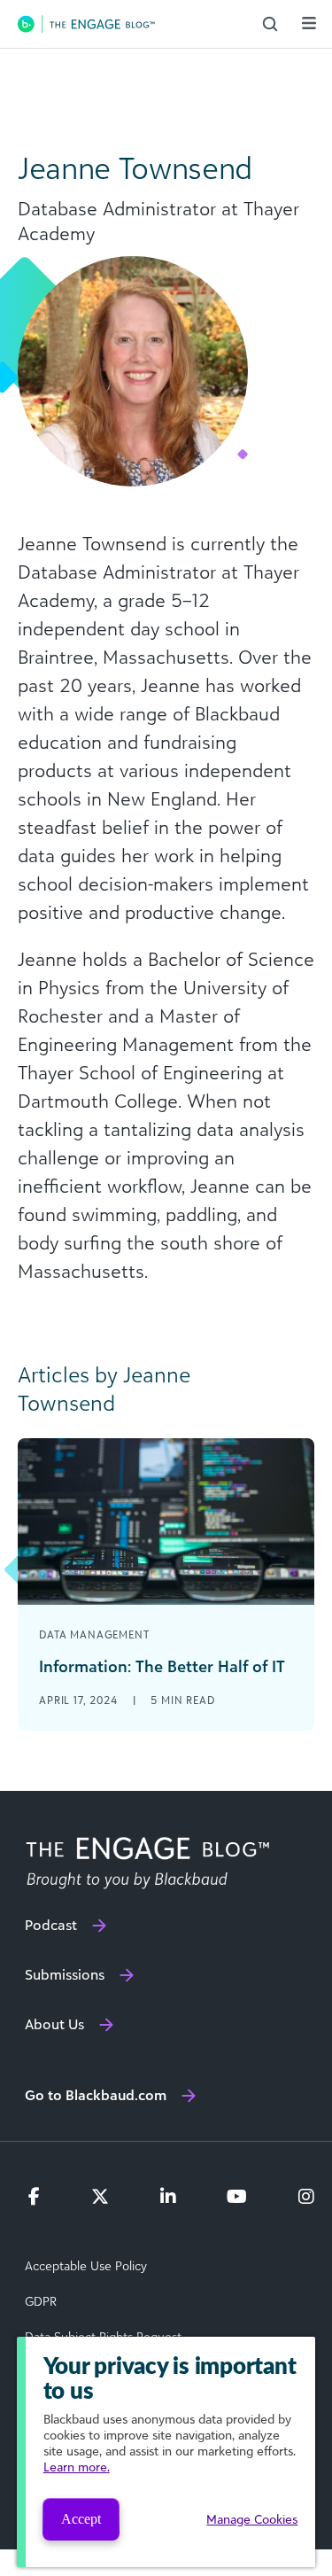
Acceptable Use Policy (86, 2266)
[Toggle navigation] (309, 23)
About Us (54, 2024)
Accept (81, 2519)
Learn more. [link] (77, 2467)
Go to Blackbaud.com (96, 2095)
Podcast (51, 1925)
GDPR (41, 2301)
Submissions (65, 1974)
